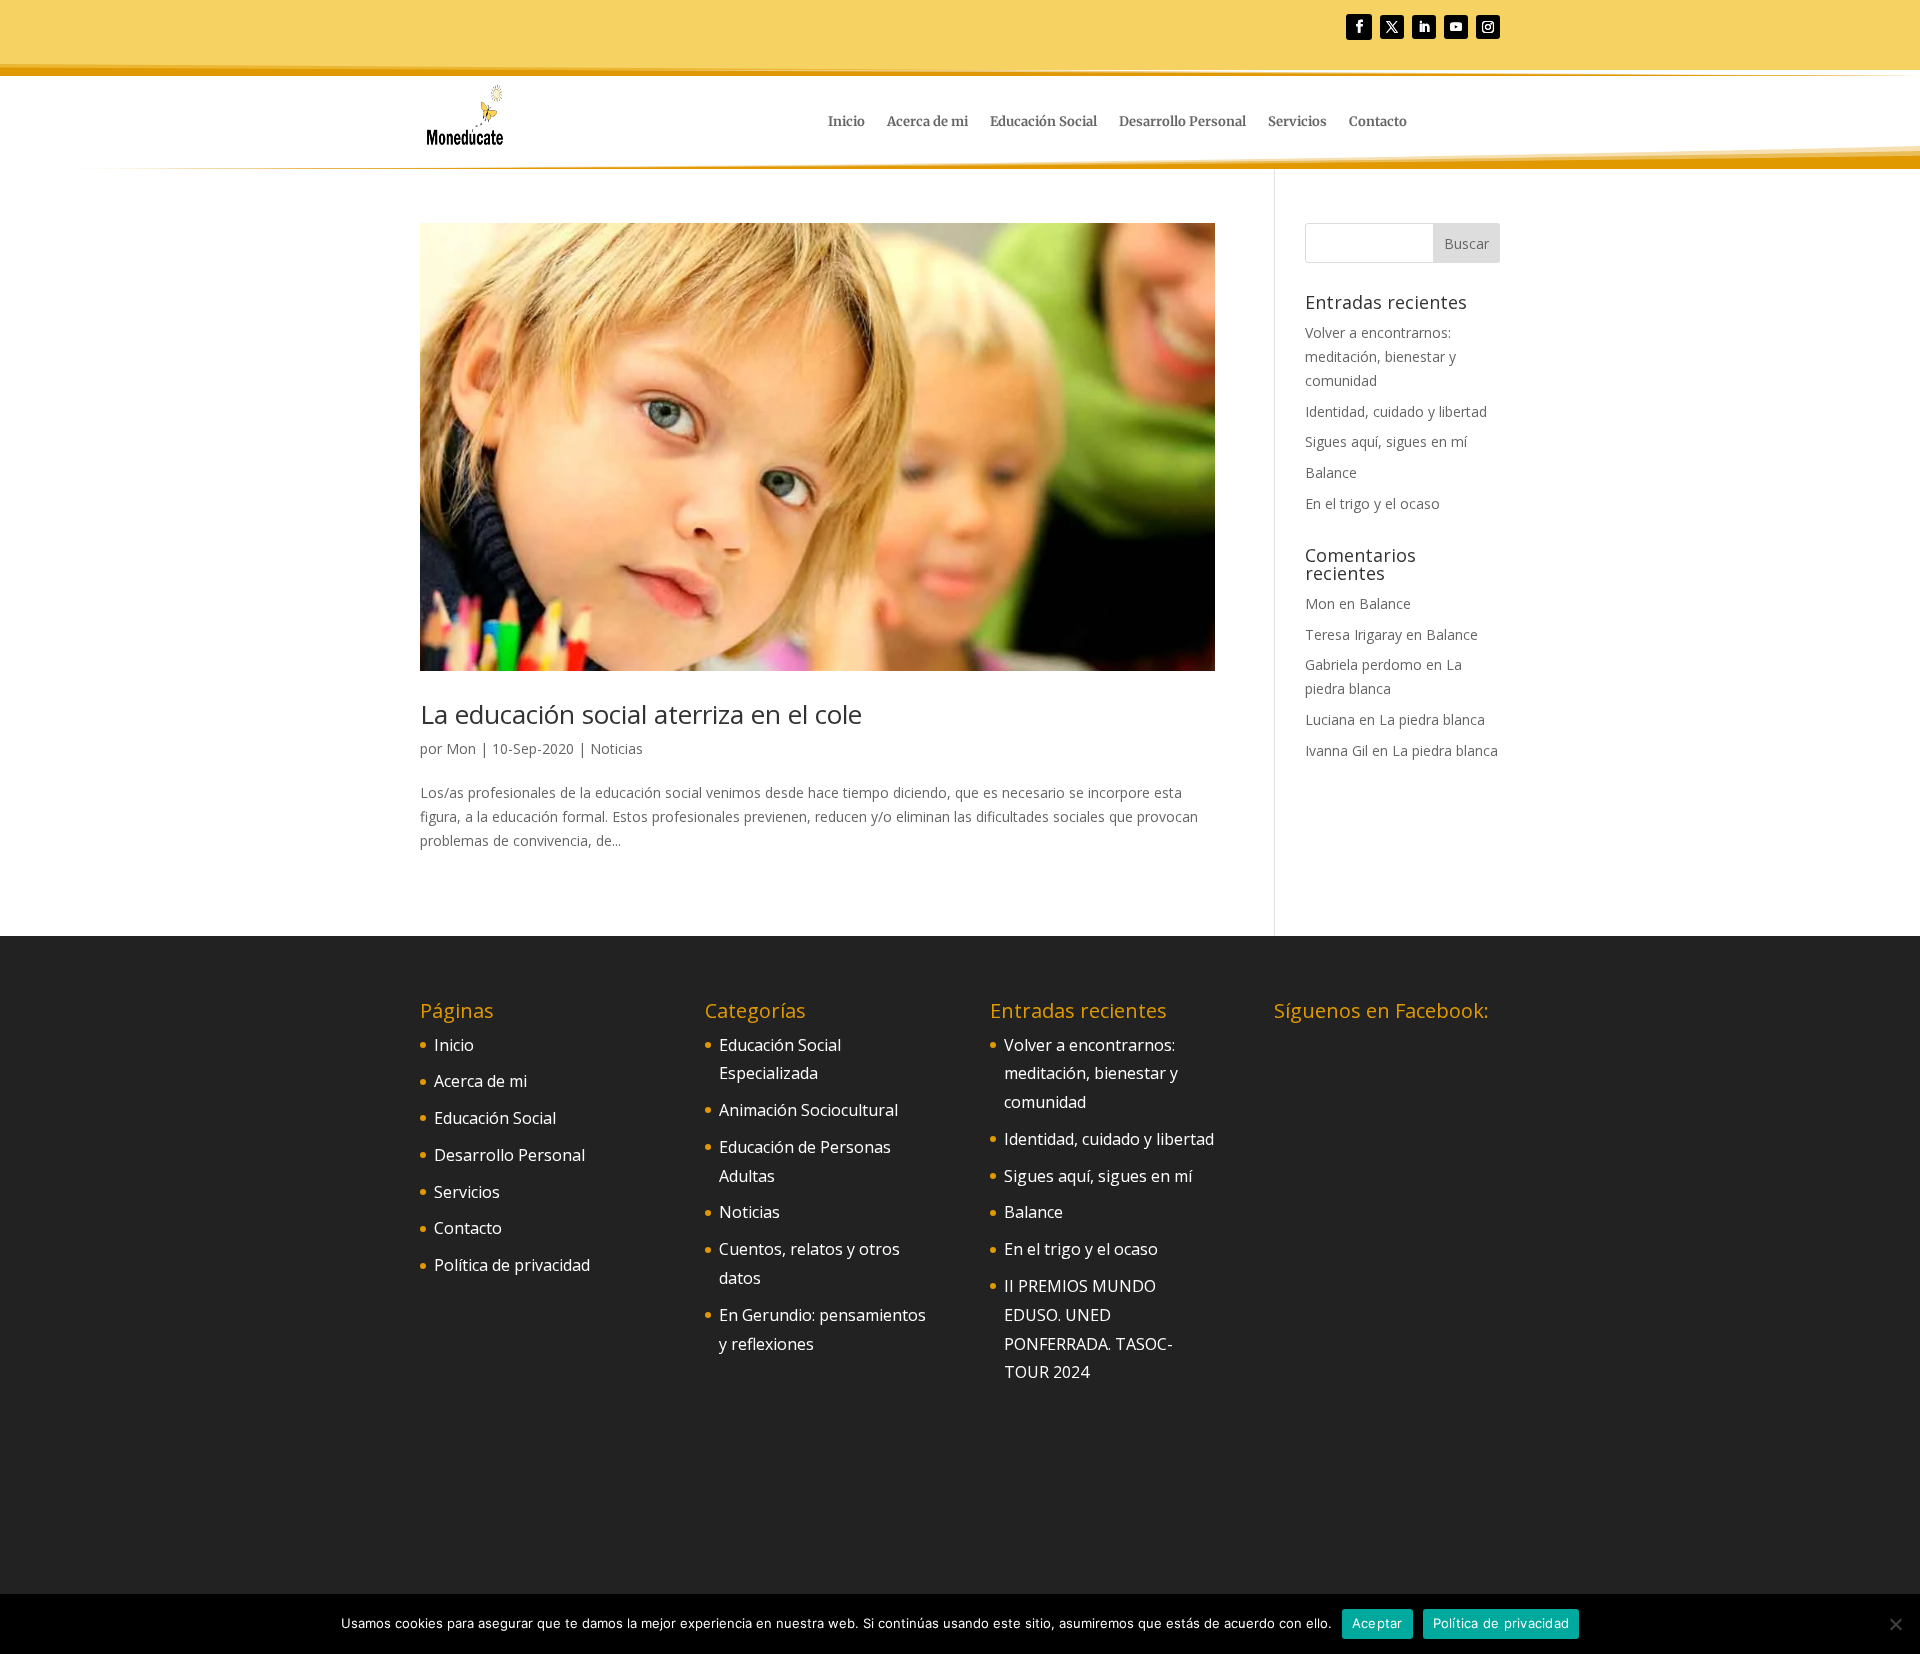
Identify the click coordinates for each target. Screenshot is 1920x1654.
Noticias (616, 748)
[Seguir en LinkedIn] (1424, 27)
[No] (1895, 1624)
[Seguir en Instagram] (1488, 27)
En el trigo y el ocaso (1372, 503)
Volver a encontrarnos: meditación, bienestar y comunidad (1380, 356)
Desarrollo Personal (1182, 122)
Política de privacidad (512, 1265)
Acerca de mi (927, 122)
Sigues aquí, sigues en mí (1386, 441)
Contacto (1378, 122)
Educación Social (1043, 122)
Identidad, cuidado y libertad (1396, 411)
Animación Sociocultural (808, 1110)
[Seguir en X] (1392, 27)
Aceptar (1377, 1623)
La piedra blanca (1432, 719)
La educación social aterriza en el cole (641, 714)
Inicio (846, 122)
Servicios (1297, 122)
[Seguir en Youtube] (1456, 27)
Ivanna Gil (1336, 750)
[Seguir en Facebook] (1359, 27)
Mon (461, 748)
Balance (1331, 472)
